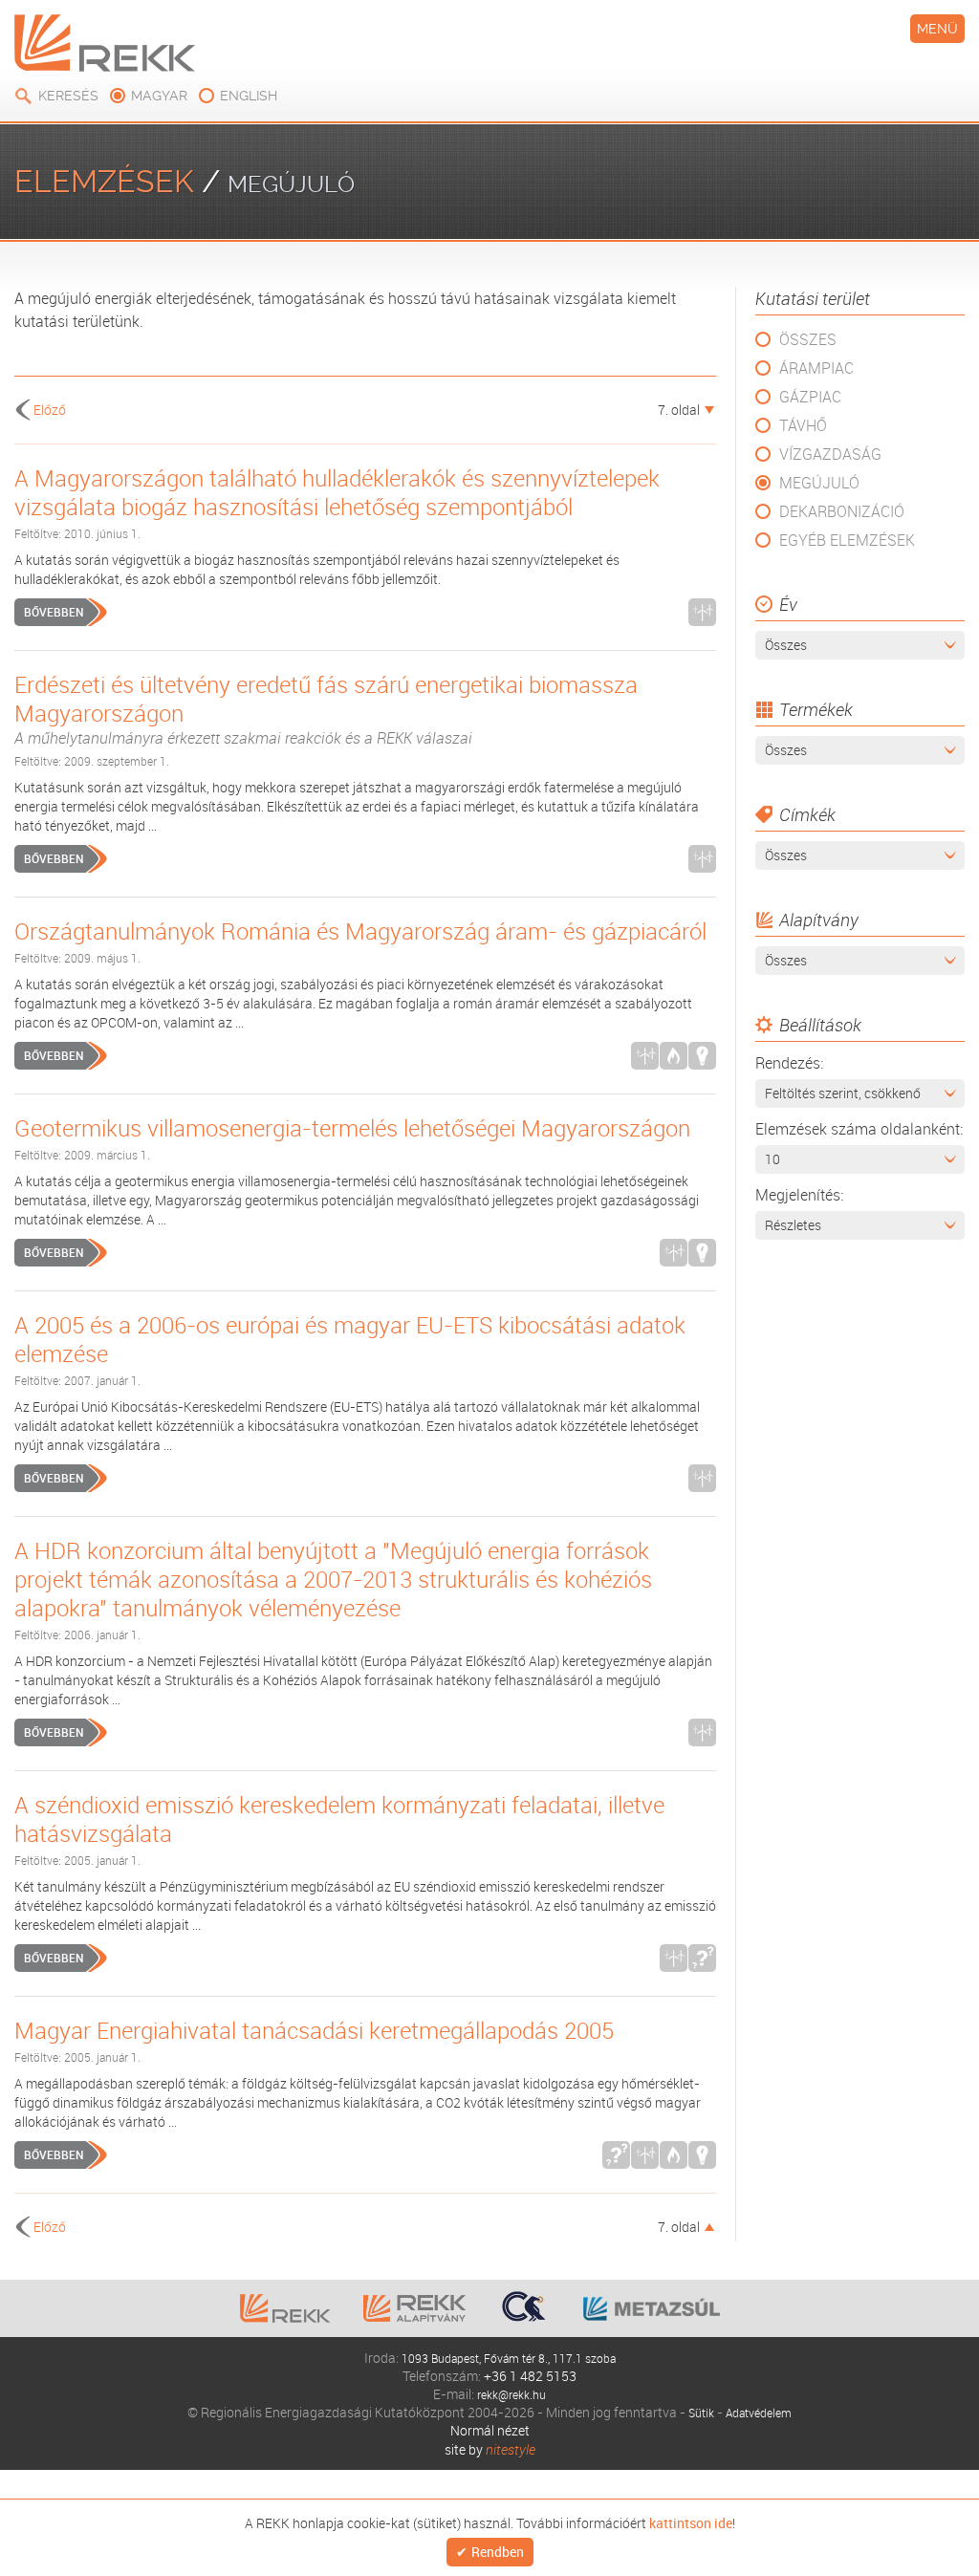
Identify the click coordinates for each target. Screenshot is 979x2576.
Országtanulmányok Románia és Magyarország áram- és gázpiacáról (360, 931)
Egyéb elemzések (847, 540)
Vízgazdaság (830, 454)
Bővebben (54, 612)
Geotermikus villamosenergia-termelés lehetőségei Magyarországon (352, 1128)
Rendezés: (789, 1063)
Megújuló (819, 483)
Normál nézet (490, 2430)
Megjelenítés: (799, 1195)
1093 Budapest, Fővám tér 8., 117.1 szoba (509, 2358)
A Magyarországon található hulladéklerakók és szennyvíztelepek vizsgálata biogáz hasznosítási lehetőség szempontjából (337, 492)
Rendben (498, 2553)
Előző (50, 410)
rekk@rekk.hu (511, 2394)
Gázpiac (810, 397)
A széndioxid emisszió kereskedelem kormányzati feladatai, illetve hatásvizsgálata (339, 1819)
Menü (937, 29)
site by (490, 2449)
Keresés (68, 96)
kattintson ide (691, 2522)
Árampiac (816, 368)
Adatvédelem (761, 2412)
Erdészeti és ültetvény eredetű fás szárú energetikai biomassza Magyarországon (326, 709)
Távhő (803, 425)
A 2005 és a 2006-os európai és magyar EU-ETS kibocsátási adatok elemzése (350, 1339)
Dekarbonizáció (842, 511)
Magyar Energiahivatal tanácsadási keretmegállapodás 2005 (314, 2030)
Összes (808, 339)
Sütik (696, 2412)
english (249, 96)
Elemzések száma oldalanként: (859, 1129)
